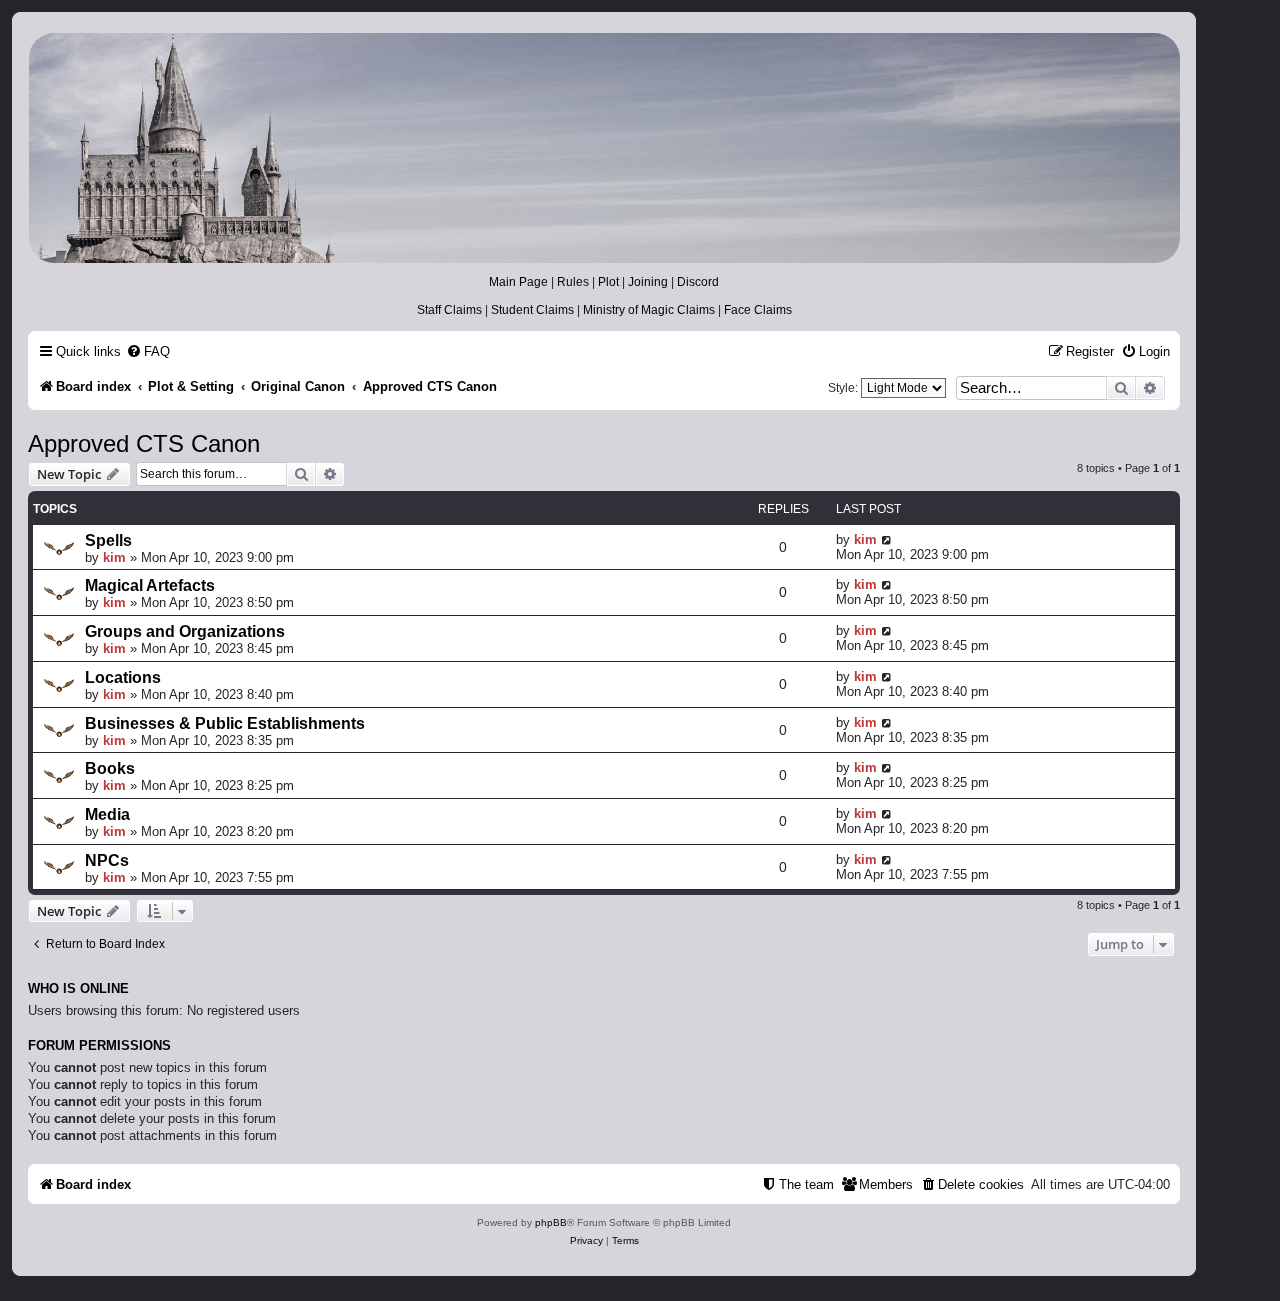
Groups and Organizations (185, 631)
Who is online (78, 989)
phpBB (551, 1222)
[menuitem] (148, 351)
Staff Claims (449, 310)
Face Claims (758, 310)
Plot (608, 282)
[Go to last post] (887, 539)
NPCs (107, 860)
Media (107, 814)
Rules (573, 282)
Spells (108, 540)
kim (114, 557)
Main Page (518, 282)
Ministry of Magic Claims (649, 310)
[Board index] (603, 148)
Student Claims (532, 310)
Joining (648, 282)
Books (110, 768)
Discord (698, 282)
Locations (123, 677)
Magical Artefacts (150, 585)
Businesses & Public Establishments (225, 723)
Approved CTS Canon (144, 443)
